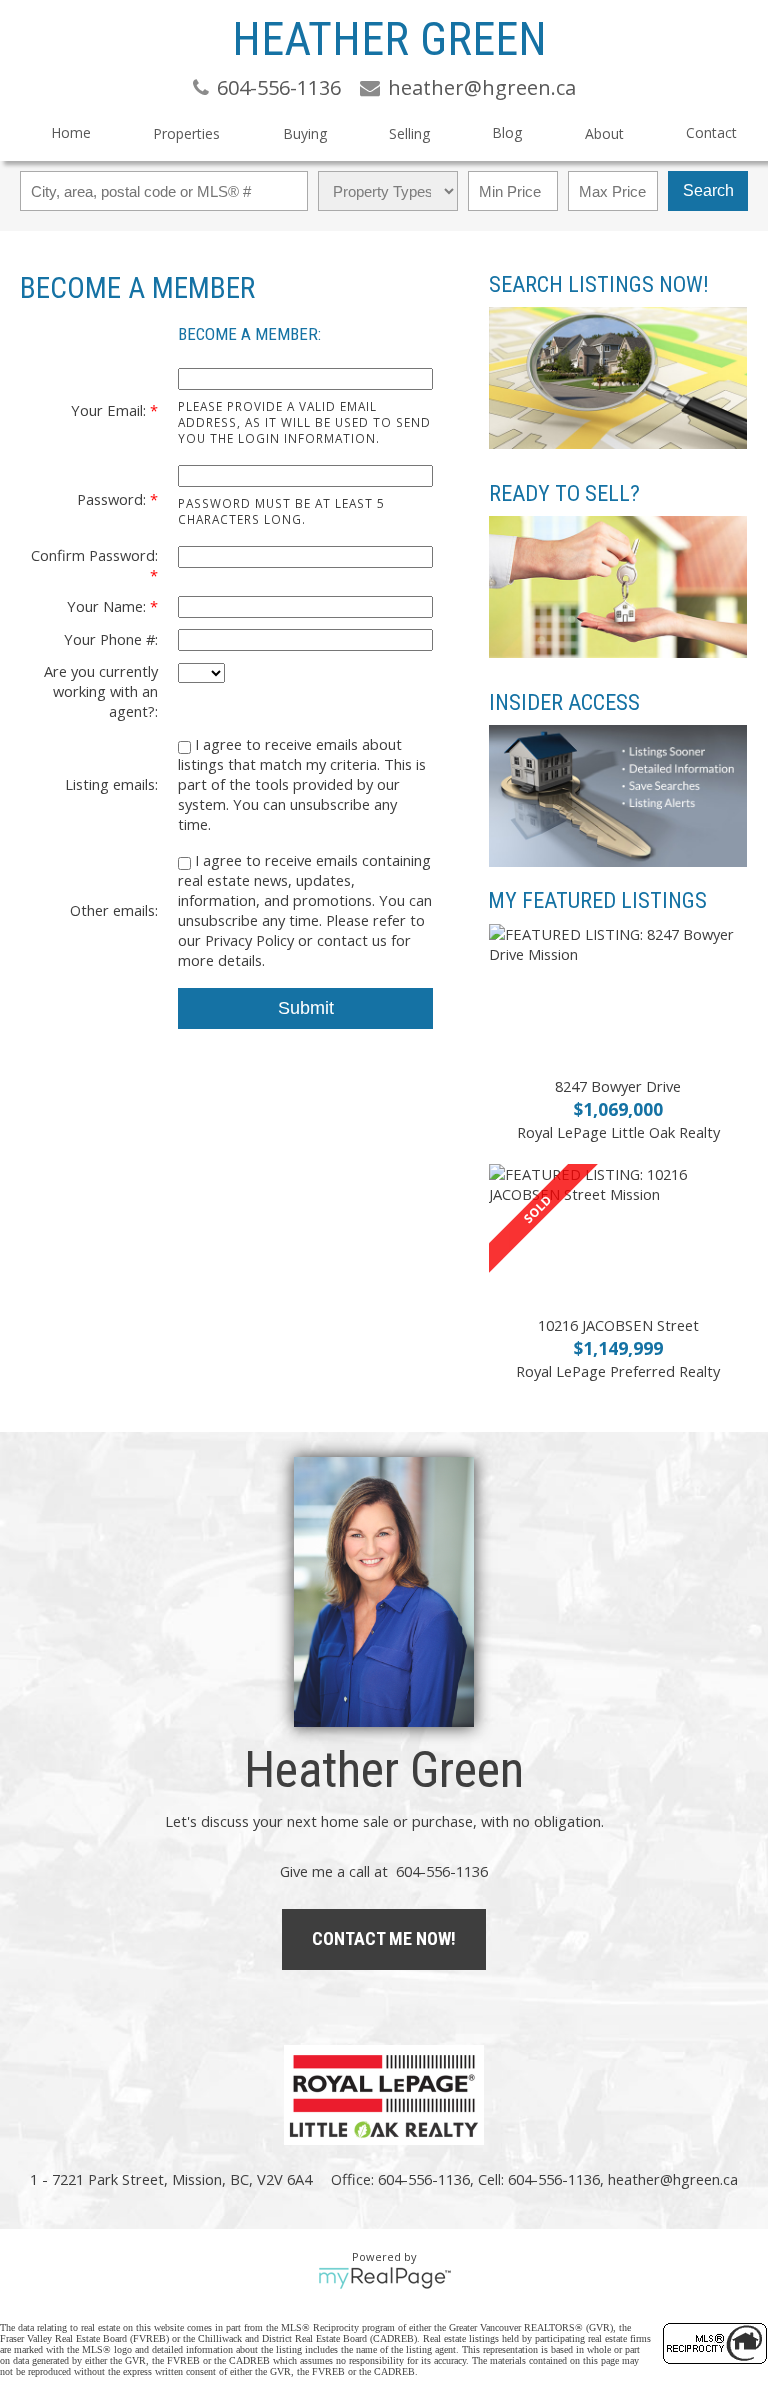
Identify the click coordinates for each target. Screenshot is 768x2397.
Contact (711, 132)
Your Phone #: (111, 639)
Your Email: (110, 410)
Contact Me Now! (384, 1938)
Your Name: (108, 606)
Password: (113, 499)
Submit (306, 1008)
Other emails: (114, 910)
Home (71, 132)
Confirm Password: (94, 555)
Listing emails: (111, 784)
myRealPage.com (384, 2278)
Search (708, 190)
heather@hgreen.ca (673, 2179)
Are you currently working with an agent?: (101, 691)
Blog (507, 132)
